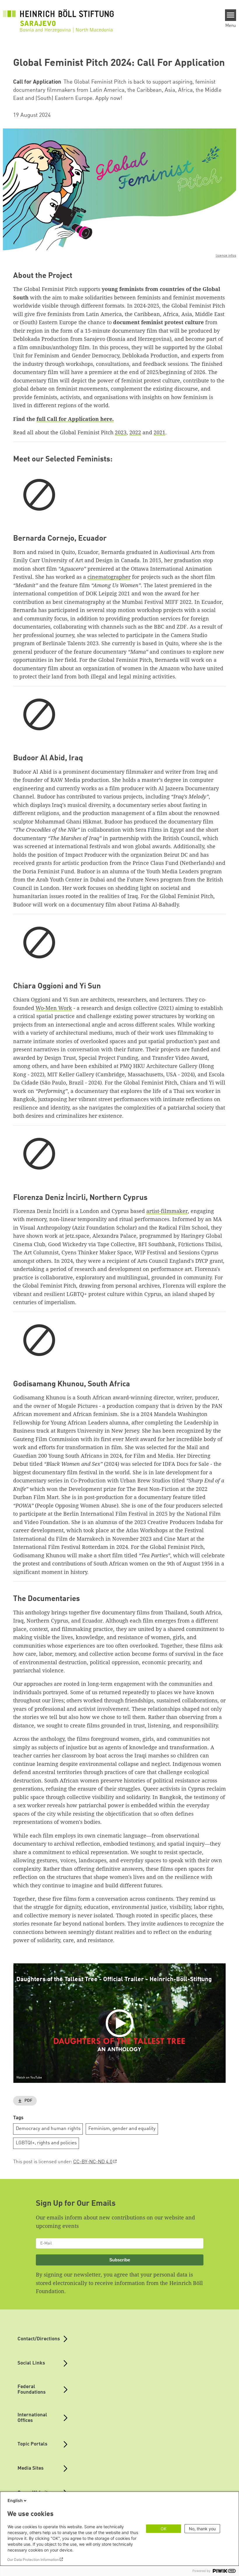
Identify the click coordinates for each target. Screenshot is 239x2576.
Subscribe (120, 2260)
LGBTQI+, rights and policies (46, 2143)
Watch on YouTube (29, 2078)
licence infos (226, 256)
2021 (159, 432)
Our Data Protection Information (33, 2560)
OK (164, 2529)
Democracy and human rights (48, 2129)
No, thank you (202, 2529)
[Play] (121, 2023)
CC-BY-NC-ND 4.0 (93, 2162)
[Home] (58, 18)
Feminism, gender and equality (122, 2129)
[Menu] (231, 15)
